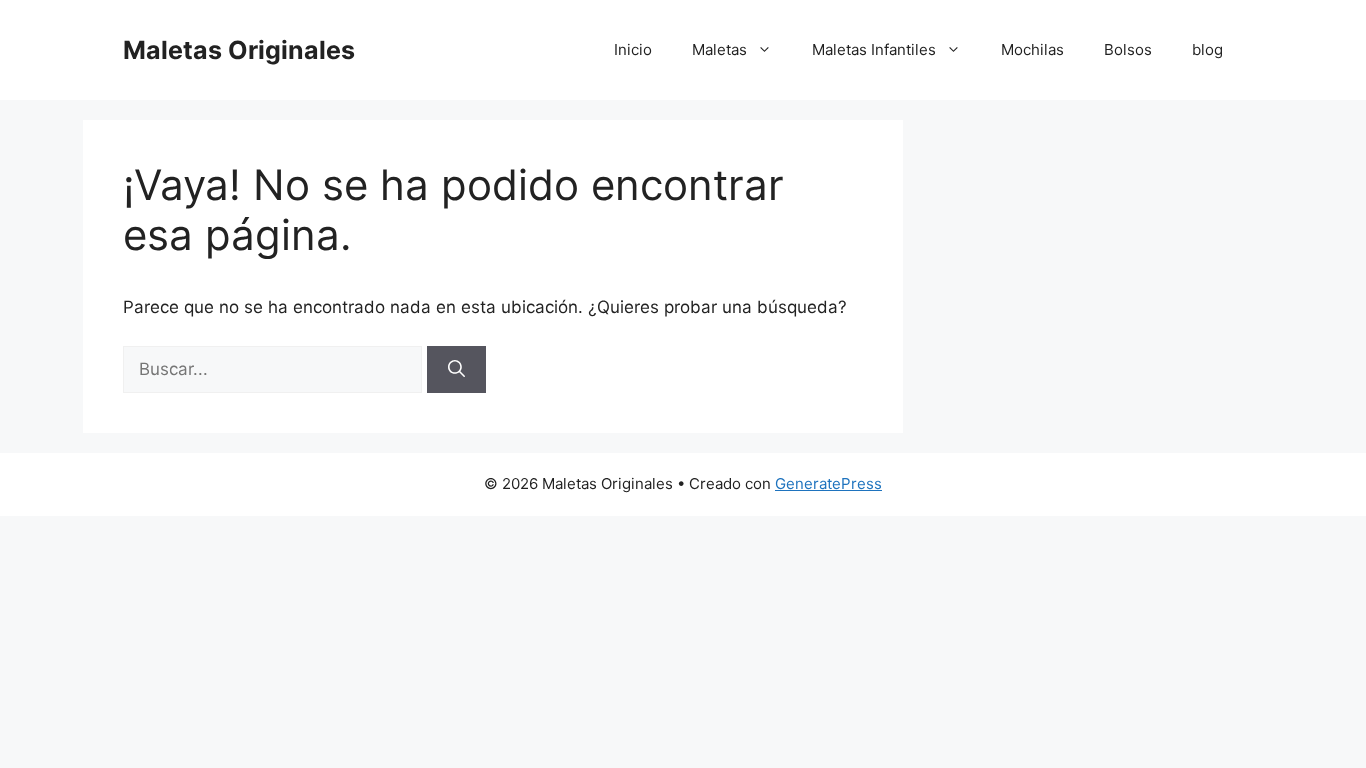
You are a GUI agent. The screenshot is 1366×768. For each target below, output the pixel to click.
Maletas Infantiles (874, 49)
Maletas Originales (239, 50)
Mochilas (1032, 49)
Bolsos (1128, 49)
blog (1207, 49)
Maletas (719, 49)
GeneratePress (828, 483)
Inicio (633, 49)
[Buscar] (456, 370)
